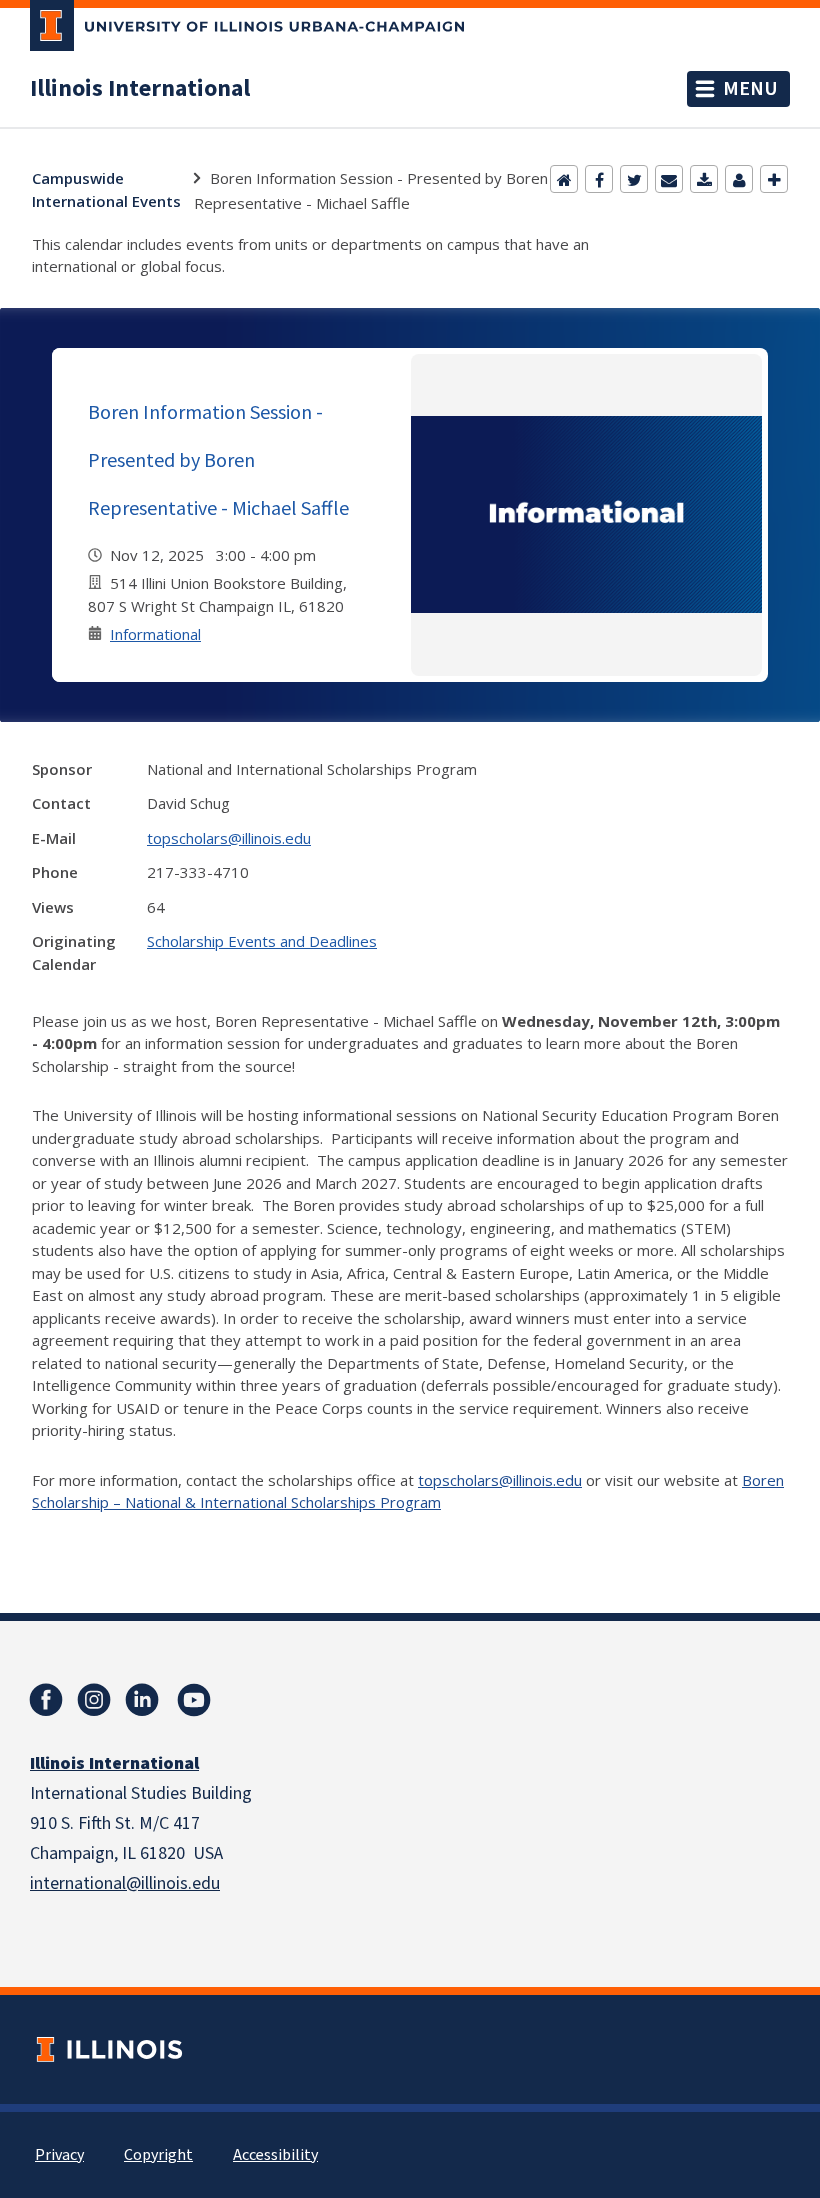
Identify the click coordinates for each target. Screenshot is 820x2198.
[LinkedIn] (142, 1700)
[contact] (739, 179)
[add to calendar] (704, 179)
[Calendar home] (564, 179)
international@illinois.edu (125, 1883)
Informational (155, 634)
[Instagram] (94, 1700)
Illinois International (140, 89)
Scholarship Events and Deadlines (262, 941)
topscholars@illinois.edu (229, 838)
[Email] (669, 179)
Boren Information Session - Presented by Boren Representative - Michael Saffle (218, 459)
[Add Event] (774, 179)
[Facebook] (599, 179)
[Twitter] (634, 179)
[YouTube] (194, 1700)
